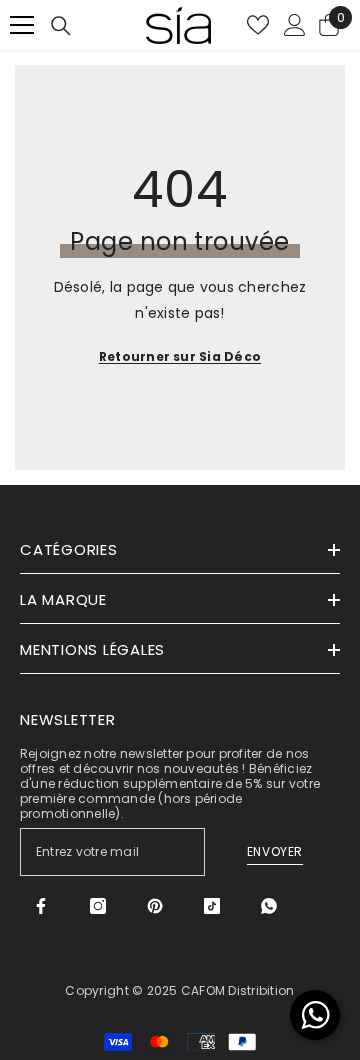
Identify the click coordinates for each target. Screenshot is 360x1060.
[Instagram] (98, 906)
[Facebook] (41, 906)
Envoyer (275, 851)
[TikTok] (212, 906)
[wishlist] (258, 25)
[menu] (22, 25)
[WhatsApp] (269, 906)
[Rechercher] (61, 26)
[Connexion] (295, 25)
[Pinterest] (155, 906)
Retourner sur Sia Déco (180, 356)
